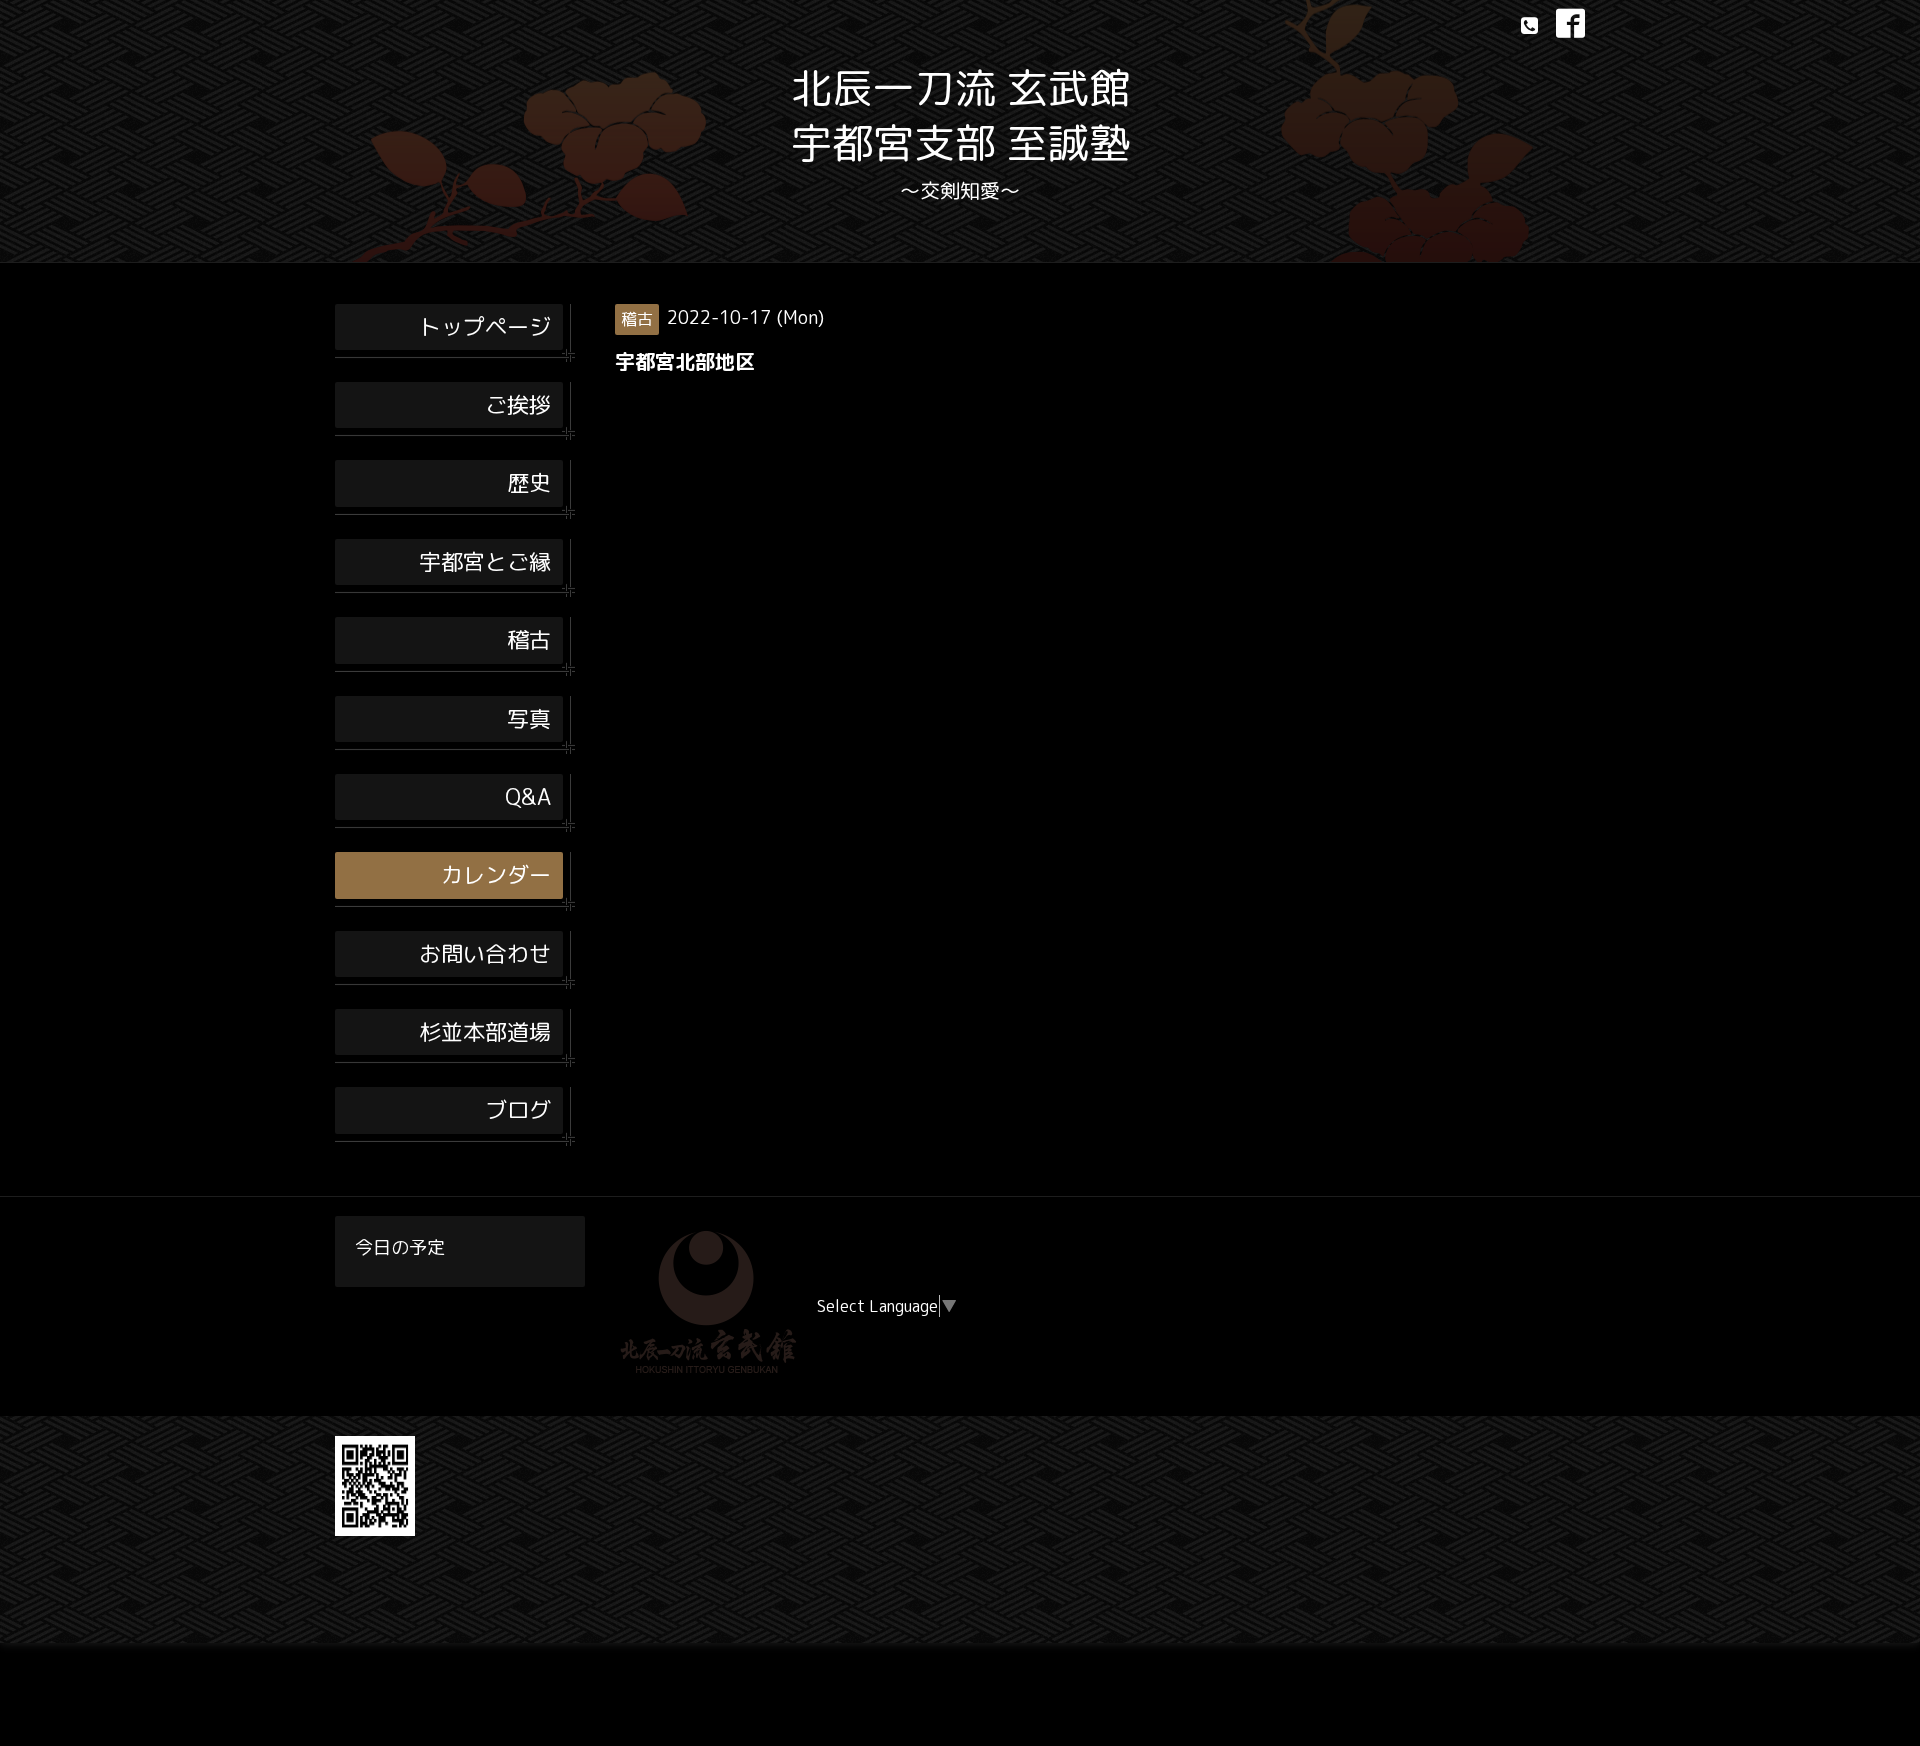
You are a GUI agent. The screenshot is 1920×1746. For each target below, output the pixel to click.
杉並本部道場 (485, 1031)
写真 (529, 718)
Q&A (528, 796)
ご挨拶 (518, 404)
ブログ (518, 1109)
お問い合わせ (485, 953)
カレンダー (496, 874)
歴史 (529, 482)
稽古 (529, 639)
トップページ (485, 326)
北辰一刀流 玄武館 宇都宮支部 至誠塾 (960, 115)
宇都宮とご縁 (485, 561)
